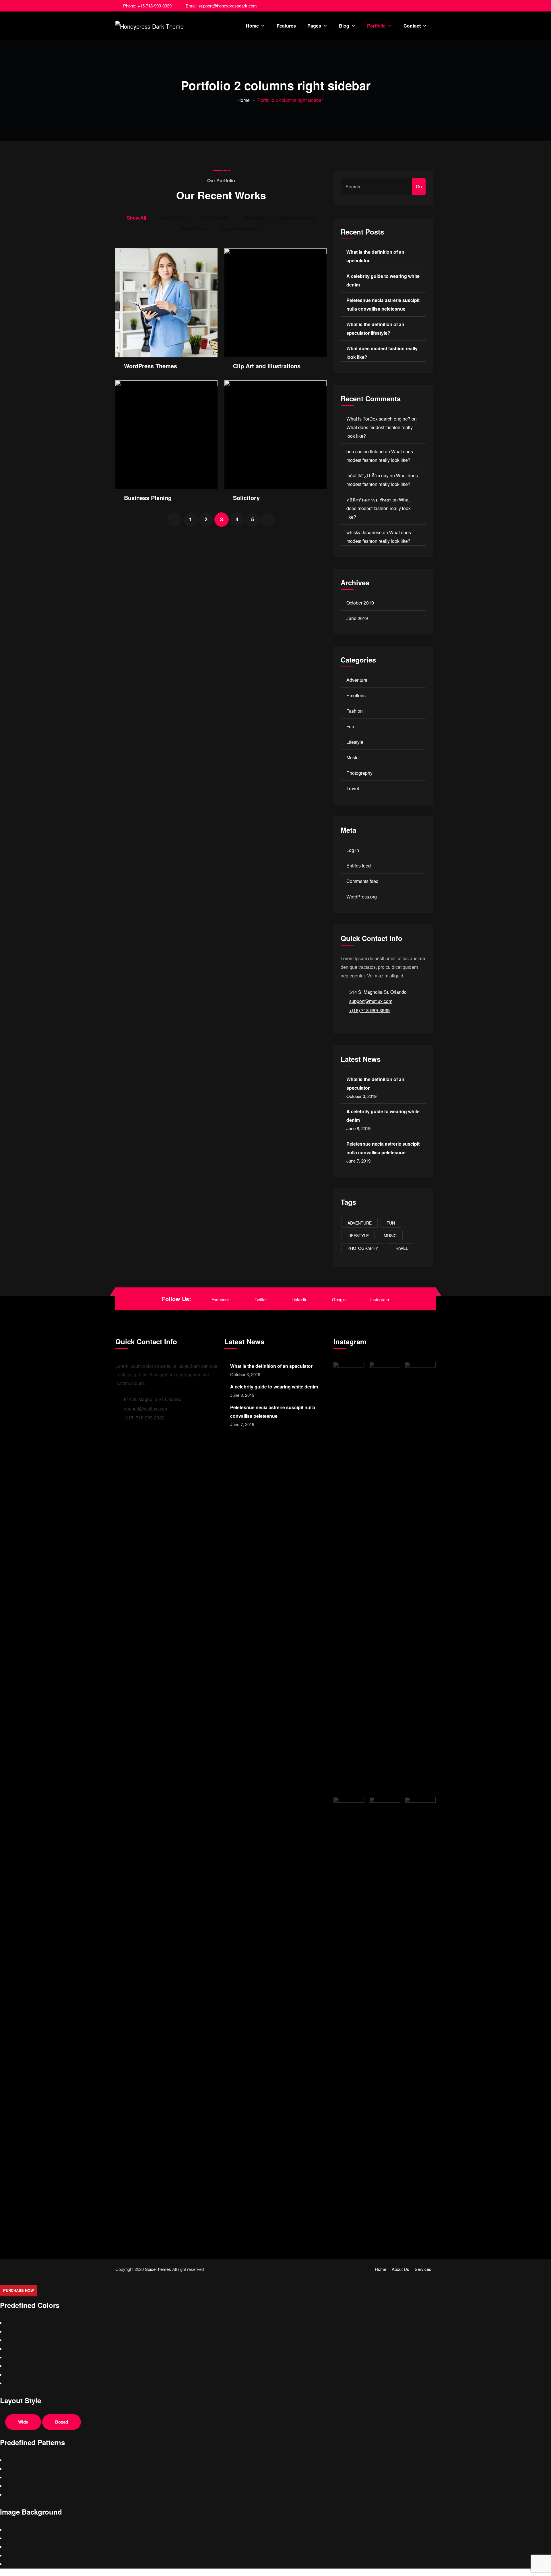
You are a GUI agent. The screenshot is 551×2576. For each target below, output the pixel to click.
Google (339, 1299)
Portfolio (376, 26)
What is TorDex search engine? (378, 419)
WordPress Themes (151, 366)
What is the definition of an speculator (271, 1366)
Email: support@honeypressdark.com (221, 6)
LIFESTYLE (358, 1235)
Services (423, 2269)
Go (419, 186)
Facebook (221, 1299)
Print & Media (215, 218)
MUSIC (390, 1235)
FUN (391, 1223)
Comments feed (362, 881)
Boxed (62, 2422)
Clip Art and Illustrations (267, 366)
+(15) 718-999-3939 (369, 1010)
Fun (350, 726)
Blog (344, 26)
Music (352, 757)
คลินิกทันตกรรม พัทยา (369, 500)
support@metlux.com (371, 1001)
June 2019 (357, 618)
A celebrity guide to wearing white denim (274, 1387)
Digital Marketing (297, 218)
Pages (314, 26)
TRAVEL (400, 1248)
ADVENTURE (360, 1223)
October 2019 (360, 603)
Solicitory (246, 498)
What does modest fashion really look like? (379, 508)
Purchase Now (19, 2290)
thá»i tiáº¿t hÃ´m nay (367, 476)
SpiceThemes (158, 2269)
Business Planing (148, 498)
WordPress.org (362, 897)
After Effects (173, 218)
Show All (136, 218)
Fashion (355, 711)
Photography (359, 773)
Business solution (241, 229)
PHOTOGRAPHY (363, 1248)
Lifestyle (355, 742)
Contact (412, 26)
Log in (353, 850)
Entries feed (359, 866)
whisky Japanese (364, 532)
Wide (23, 2422)
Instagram (380, 1299)
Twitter (261, 1299)
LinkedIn (299, 1299)
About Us (400, 2269)
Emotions (356, 695)
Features (286, 26)
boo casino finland (365, 451)
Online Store (194, 229)
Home (252, 26)
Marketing (254, 218)
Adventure (357, 680)
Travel (353, 788)
